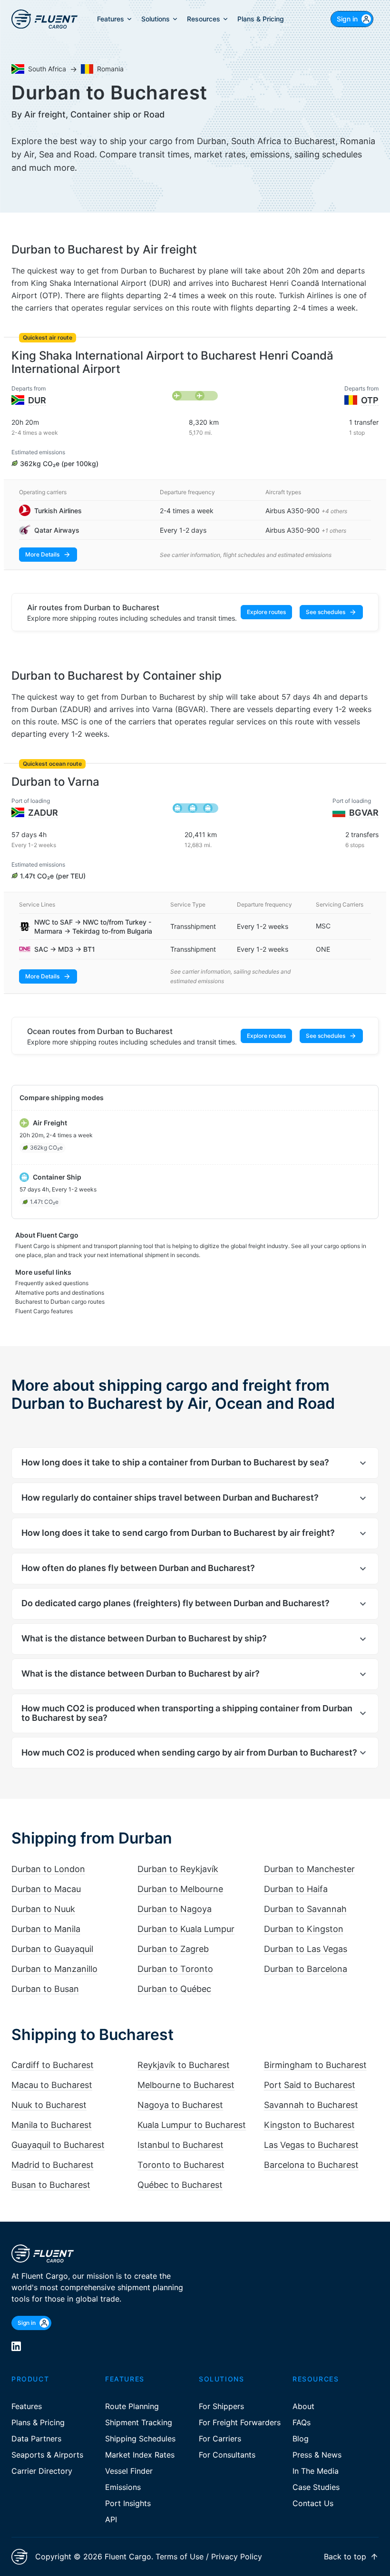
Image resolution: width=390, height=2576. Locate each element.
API (111, 2519)
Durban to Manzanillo (54, 1969)
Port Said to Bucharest (310, 2085)
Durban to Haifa (296, 1889)
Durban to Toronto (175, 1969)
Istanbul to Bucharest (180, 2145)
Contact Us (313, 2503)
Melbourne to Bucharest (186, 2085)
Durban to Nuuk (43, 1909)
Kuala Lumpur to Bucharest (192, 2125)
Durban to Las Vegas (306, 1949)
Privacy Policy (237, 2556)
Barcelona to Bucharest (311, 2165)
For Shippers (221, 2406)
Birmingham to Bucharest (315, 2065)
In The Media (316, 2471)
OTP (370, 400)
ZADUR (43, 813)
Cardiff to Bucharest (53, 2065)
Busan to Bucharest (51, 2185)
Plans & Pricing (38, 2422)
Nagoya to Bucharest (180, 2105)
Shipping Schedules (140, 2439)
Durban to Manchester (309, 1869)
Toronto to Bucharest (181, 2165)
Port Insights (128, 2503)
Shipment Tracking (139, 2422)
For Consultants (227, 2455)
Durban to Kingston (304, 1929)
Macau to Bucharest (52, 2085)
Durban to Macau (46, 1889)
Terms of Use (180, 2556)
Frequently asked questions (52, 1283)
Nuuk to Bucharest (49, 2105)
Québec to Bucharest (180, 2185)
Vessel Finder (129, 2471)
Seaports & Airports (47, 2455)
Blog (301, 2439)
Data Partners (36, 2439)
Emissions (123, 2487)
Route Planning (132, 2406)
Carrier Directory (42, 2471)
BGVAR (364, 813)
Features (27, 2406)
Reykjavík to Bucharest (184, 2065)
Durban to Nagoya (175, 1909)
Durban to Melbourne (180, 1889)
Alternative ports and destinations (60, 1293)
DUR (37, 400)
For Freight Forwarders (240, 2422)
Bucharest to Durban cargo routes (60, 1302)
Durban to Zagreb (173, 1949)
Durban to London (48, 1869)
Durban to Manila (46, 1929)
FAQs (302, 2422)
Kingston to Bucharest (309, 2125)
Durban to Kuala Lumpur (186, 1929)
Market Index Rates (140, 2455)
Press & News (317, 2455)
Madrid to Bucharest (53, 2165)
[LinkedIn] (16, 2346)
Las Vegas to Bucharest (311, 2145)
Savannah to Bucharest (311, 2105)
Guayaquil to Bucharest (58, 2145)
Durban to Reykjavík (178, 1869)
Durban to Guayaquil (52, 1949)
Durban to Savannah (305, 1909)
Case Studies (316, 2487)
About (303, 2406)
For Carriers (220, 2439)
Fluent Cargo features (44, 1311)
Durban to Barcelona (306, 1969)
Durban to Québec (174, 1989)
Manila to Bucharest (52, 2125)
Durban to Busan (45, 1989)
